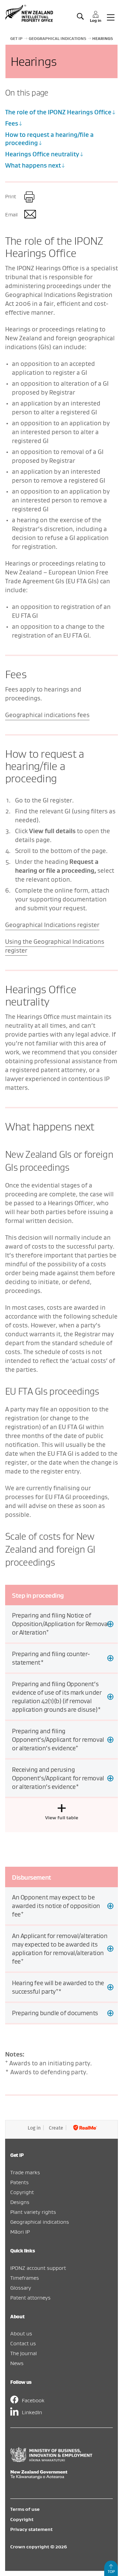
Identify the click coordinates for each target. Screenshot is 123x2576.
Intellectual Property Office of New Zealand (30, 13)
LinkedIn (32, 2412)
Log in (34, 2128)
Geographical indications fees (47, 715)
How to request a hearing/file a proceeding (49, 139)
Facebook (33, 2400)
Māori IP (20, 2232)
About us (21, 2333)
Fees (12, 123)
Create (56, 2128)
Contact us (23, 2343)
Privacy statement (31, 2529)
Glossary (21, 2288)
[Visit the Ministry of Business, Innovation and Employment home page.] (51, 2460)
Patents (19, 2182)
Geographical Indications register (52, 925)
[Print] (30, 197)
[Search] (80, 17)
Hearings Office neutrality (42, 154)
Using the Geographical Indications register (55, 946)
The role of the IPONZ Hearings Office (58, 112)
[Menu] (111, 17)
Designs (20, 2202)
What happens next (33, 165)
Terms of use (25, 2509)
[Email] (30, 215)
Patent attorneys (30, 2297)
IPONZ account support (38, 2268)
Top (111, 2571)
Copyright (22, 2192)
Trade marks (25, 2172)
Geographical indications (40, 2222)
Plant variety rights (33, 2212)
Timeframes (25, 2278)
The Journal (24, 2353)
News (17, 2363)
